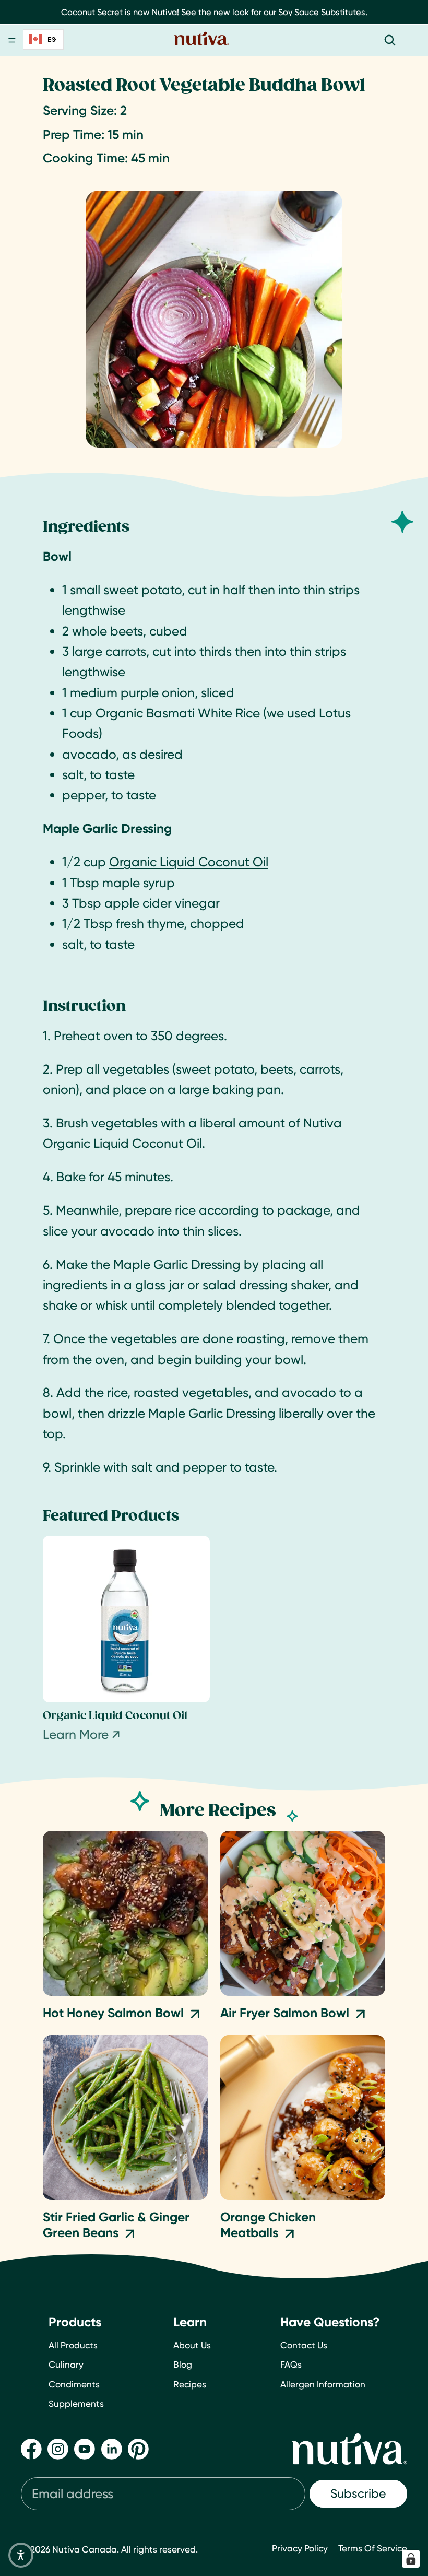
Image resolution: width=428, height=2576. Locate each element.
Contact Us (304, 2345)
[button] (21, 2555)
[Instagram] (58, 2449)
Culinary (66, 2364)
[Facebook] (31, 2449)
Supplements (76, 2403)
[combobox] (43, 39)
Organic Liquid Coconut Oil (189, 862)
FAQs (291, 2364)
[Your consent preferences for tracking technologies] (411, 2559)
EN (52, 39)
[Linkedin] (112, 2449)
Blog (183, 2364)
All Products (73, 2345)
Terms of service (373, 2548)
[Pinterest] (138, 2449)
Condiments (74, 2384)
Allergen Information (323, 2384)
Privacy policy (300, 2548)
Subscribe (358, 2493)
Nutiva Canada (85, 2549)
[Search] (390, 40)
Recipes (190, 2384)
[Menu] (12, 41)
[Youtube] (85, 2449)
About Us (192, 2345)
